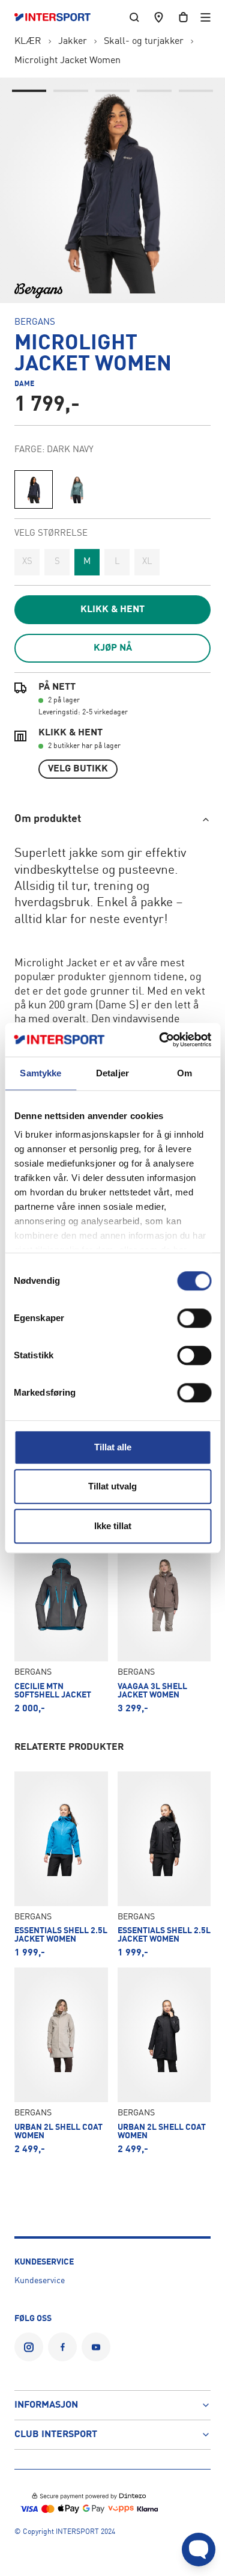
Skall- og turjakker (144, 41)
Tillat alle (113, 1447)
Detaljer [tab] (112, 1073)
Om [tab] (184, 1073)
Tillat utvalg (112, 1486)
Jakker (73, 41)
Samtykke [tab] (40, 1073)
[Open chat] (199, 2550)
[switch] (194, 1318)
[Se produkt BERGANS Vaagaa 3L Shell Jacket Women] (164, 1621)
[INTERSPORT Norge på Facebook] (62, 2347)
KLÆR (28, 41)
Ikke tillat (113, 1526)
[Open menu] (205, 17)
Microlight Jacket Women (67, 61)
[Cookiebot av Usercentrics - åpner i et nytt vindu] (160, 1040)
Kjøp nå (113, 648)
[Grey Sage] (77, 489)
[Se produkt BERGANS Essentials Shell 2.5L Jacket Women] (61, 1865)
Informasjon (46, 2405)
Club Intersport (56, 2435)
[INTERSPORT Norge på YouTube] (96, 2347)
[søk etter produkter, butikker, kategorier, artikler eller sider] (134, 17)
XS (27, 562)
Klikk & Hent (112, 610)
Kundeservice (40, 2281)
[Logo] (58, 17)
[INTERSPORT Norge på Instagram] (29, 2347)
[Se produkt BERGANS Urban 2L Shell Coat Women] (61, 2061)
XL (147, 562)
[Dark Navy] (34, 489)
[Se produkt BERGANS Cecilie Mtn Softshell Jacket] (61, 1621)
